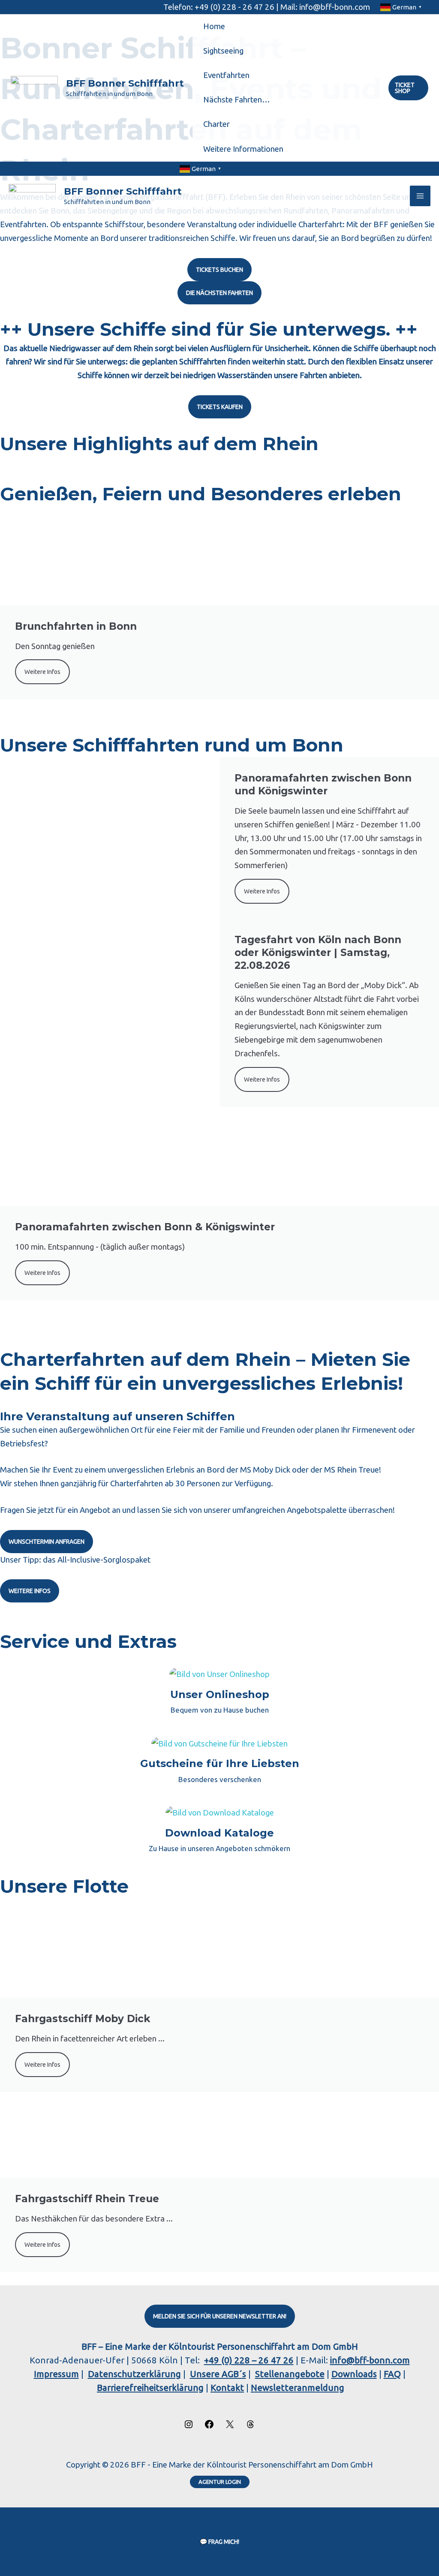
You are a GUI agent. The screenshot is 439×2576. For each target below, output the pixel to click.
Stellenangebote (290, 2374)
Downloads (354, 2374)
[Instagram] (189, 2426)
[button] (408, 88)
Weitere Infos (262, 891)
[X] (230, 2426)
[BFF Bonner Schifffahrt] (34, 88)
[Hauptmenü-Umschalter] (420, 196)
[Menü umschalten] (368, 51)
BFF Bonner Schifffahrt (125, 83)
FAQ (392, 2374)
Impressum (56, 2374)
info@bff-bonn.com (370, 2360)
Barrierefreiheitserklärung (150, 2388)
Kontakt (227, 2388)
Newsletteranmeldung (298, 2388)
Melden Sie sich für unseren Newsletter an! (220, 2316)
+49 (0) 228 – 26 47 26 (249, 2360)
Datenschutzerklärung (134, 2374)
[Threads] (250, 2426)
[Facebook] (209, 2426)
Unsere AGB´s (218, 2374)
